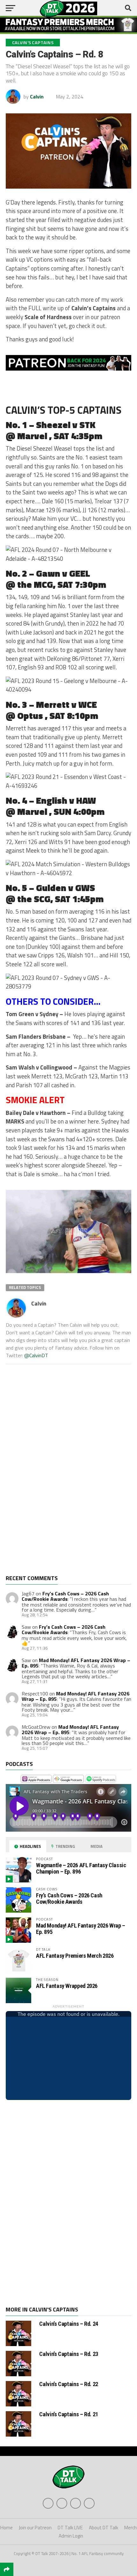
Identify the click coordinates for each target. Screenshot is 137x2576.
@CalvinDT (36, 1355)
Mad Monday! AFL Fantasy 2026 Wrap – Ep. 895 (70, 1730)
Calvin (37, 97)
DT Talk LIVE (70, 2528)
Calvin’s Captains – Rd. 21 (68, 2414)
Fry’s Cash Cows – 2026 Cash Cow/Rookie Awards (65, 1596)
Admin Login (71, 2536)
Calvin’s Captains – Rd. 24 (68, 2324)
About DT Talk (104, 2528)
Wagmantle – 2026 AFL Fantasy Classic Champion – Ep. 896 (81, 1868)
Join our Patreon (35, 2528)
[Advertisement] (54, 1474)
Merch (130, 2528)
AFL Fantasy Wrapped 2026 (67, 1986)
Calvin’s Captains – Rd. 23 (68, 2354)
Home (7, 2528)
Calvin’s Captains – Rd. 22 (68, 2384)
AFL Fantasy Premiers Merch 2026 (75, 1956)
